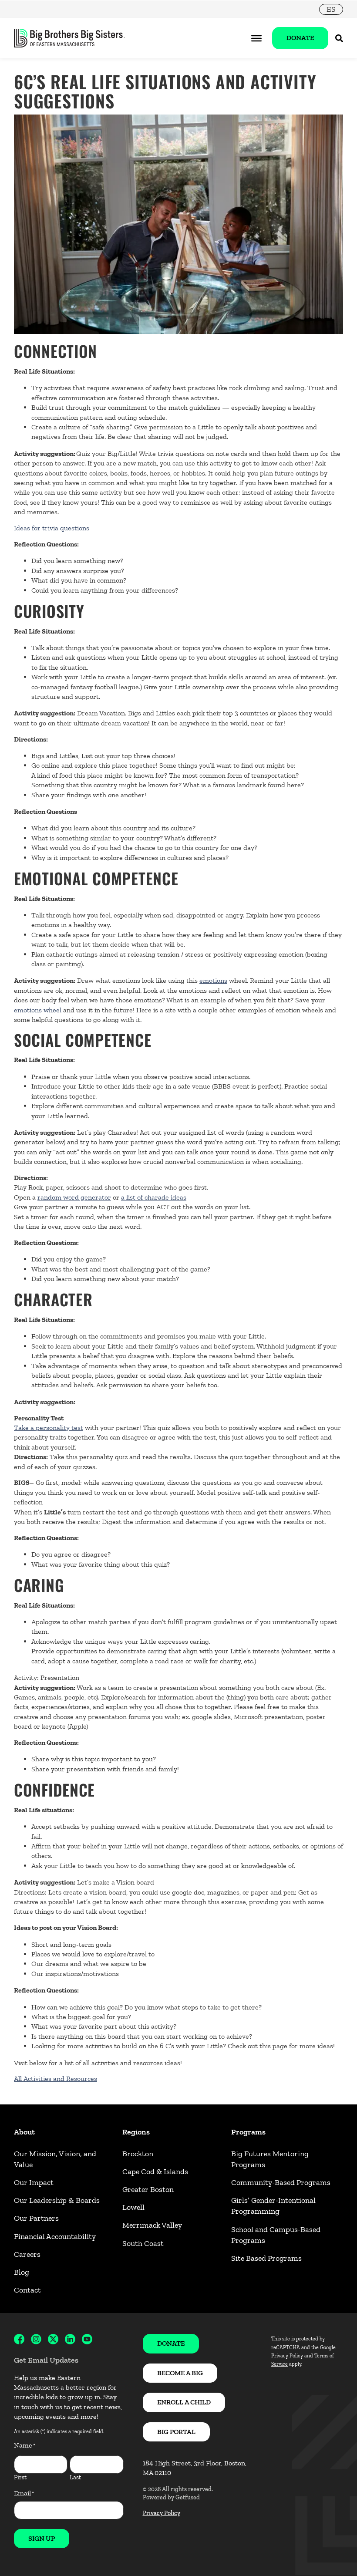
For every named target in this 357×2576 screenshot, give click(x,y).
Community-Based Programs (281, 2182)
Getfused (188, 2497)
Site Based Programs (266, 2258)
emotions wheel (38, 1010)
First (20, 2477)
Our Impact (34, 2182)
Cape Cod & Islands (155, 2171)
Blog (22, 2272)
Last (75, 2477)
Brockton (138, 2154)
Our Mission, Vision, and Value (55, 2159)
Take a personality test (49, 1428)
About (24, 2132)
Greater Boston (148, 2189)
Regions (136, 2132)
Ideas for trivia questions (52, 528)
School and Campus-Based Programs (276, 2235)
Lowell (133, 2207)
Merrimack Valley (152, 2225)
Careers (27, 2254)
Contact (27, 2290)
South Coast (143, 2243)
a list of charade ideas (154, 1197)
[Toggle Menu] (256, 38)
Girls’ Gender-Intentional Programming (273, 2206)
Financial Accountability (55, 2236)
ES (331, 9)
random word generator (74, 1197)
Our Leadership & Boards (57, 2200)
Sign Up (42, 2538)
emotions (213, 980)
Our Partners (36, 2218)
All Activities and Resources (56, 2079)
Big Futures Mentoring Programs (270, 2159)
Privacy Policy (162, 2513)
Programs (248, 2132)
